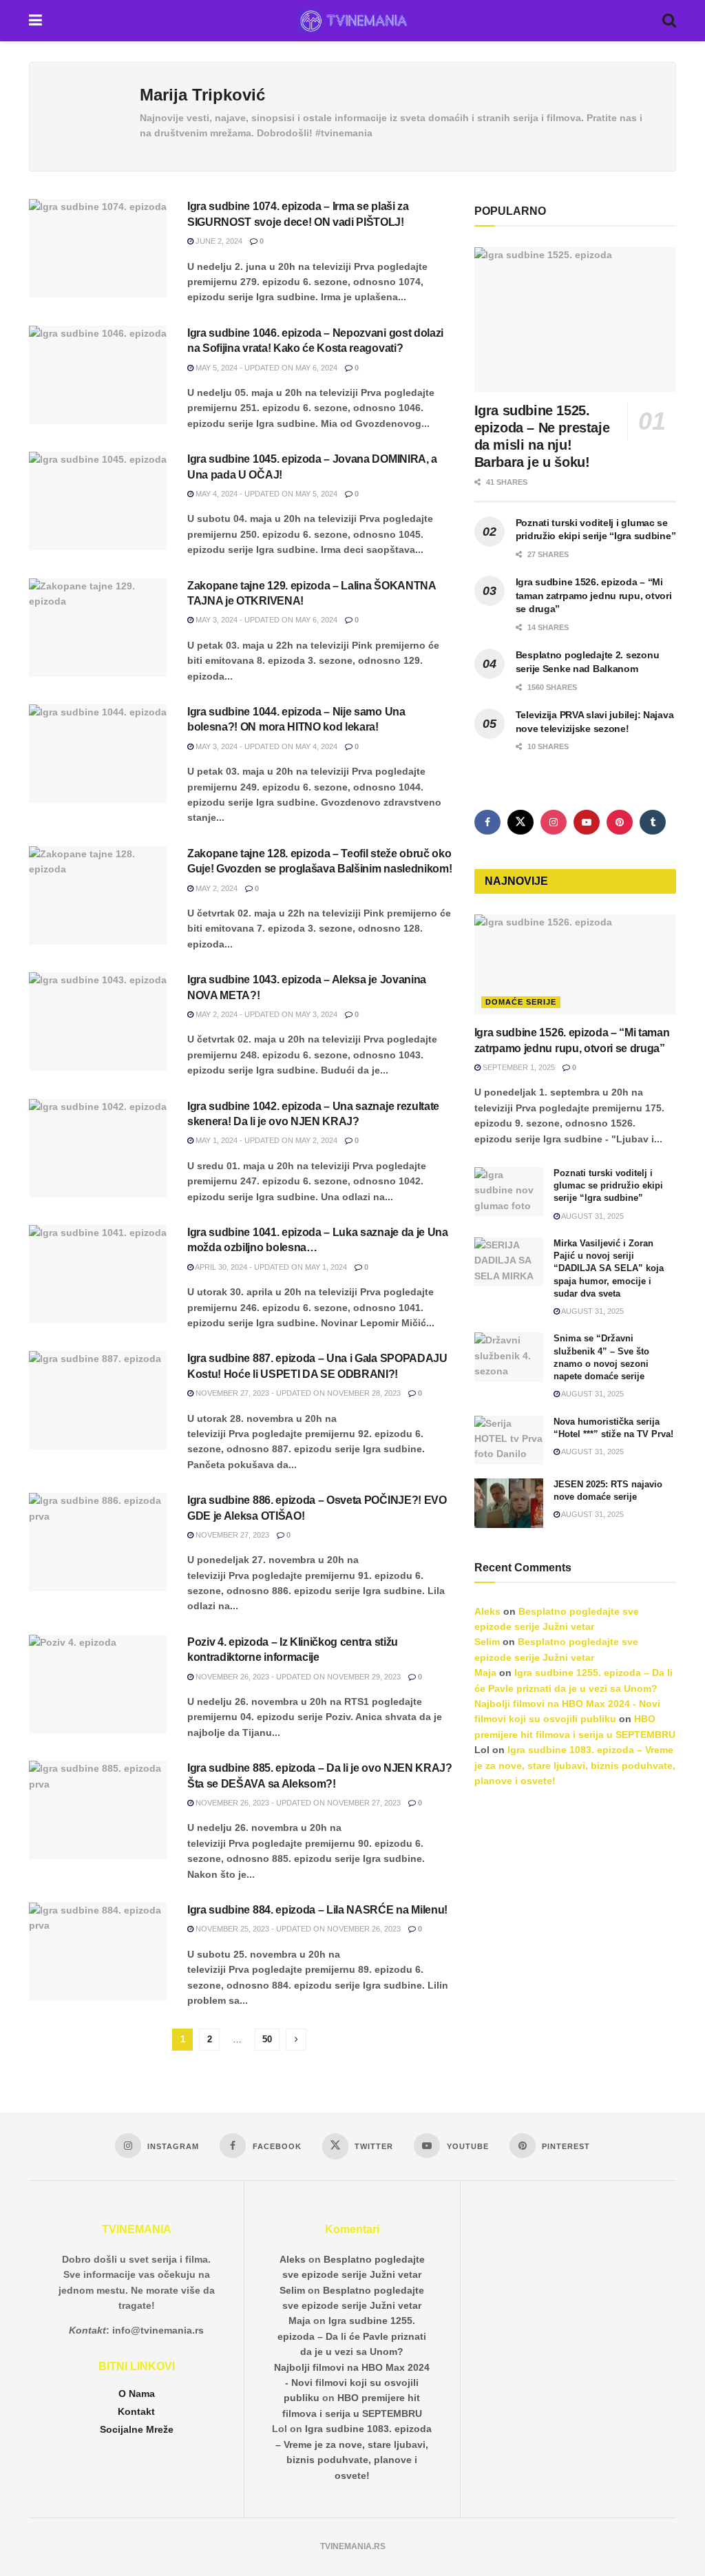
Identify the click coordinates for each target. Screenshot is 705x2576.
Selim (487, 1642)
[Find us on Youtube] (587, 822)
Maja (485, 1673)
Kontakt (136, 2411)
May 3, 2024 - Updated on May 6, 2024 (265, 620)
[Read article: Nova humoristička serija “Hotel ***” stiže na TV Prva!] (509, 1441)
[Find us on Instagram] (554, 822)
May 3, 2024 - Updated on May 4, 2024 (265, 746)
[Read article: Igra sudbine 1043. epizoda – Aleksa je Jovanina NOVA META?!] (98, 1022)
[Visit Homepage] (352, 21)
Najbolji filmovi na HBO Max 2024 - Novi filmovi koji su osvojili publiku (352, 2383)
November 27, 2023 (231, 1535)
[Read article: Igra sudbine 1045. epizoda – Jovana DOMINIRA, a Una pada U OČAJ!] (98, 501)
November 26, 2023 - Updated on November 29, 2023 (297, 1677)
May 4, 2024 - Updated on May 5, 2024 (265, 494)
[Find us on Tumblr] (653, 822)
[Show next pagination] (296, 2040)
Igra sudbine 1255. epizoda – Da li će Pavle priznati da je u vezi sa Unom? (352, 2336)
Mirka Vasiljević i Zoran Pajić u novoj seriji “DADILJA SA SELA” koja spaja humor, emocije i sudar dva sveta (609, 1268)
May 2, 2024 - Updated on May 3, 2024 (265, 1014)
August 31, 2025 (592, 1216)
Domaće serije (521, 1002)
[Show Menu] (35, 21)
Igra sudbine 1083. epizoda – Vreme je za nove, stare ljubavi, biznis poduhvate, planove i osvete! (575, 1765)
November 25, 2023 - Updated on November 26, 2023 (297, 1929)
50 (267, 2039)
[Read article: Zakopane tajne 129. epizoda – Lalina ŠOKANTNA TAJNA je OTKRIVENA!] (98, 628)
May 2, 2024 (215, 888)
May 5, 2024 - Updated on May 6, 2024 (265, 368)
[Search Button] (669, 21)
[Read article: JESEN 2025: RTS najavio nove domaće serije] (509, 1503)
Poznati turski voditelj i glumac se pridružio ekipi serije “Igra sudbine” (608, 1185)
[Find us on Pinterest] (620, 822)
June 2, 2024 (218, 241)
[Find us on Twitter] (520, 822)
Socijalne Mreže (137, 2429)
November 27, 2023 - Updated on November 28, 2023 (297, 1393)
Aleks (487, 1611)
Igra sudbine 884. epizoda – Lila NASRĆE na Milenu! (317, 1910)
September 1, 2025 (518, 1067)
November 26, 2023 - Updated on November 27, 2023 (297, 1803)
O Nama (137, 2394)
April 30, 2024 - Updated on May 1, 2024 (270, 1267)
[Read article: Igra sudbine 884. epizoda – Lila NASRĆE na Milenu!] (98, 1952)
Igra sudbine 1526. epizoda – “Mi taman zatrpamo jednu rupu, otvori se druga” (594, 595)
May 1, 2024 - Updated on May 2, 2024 (265, 1140)
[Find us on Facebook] (487, 822)
